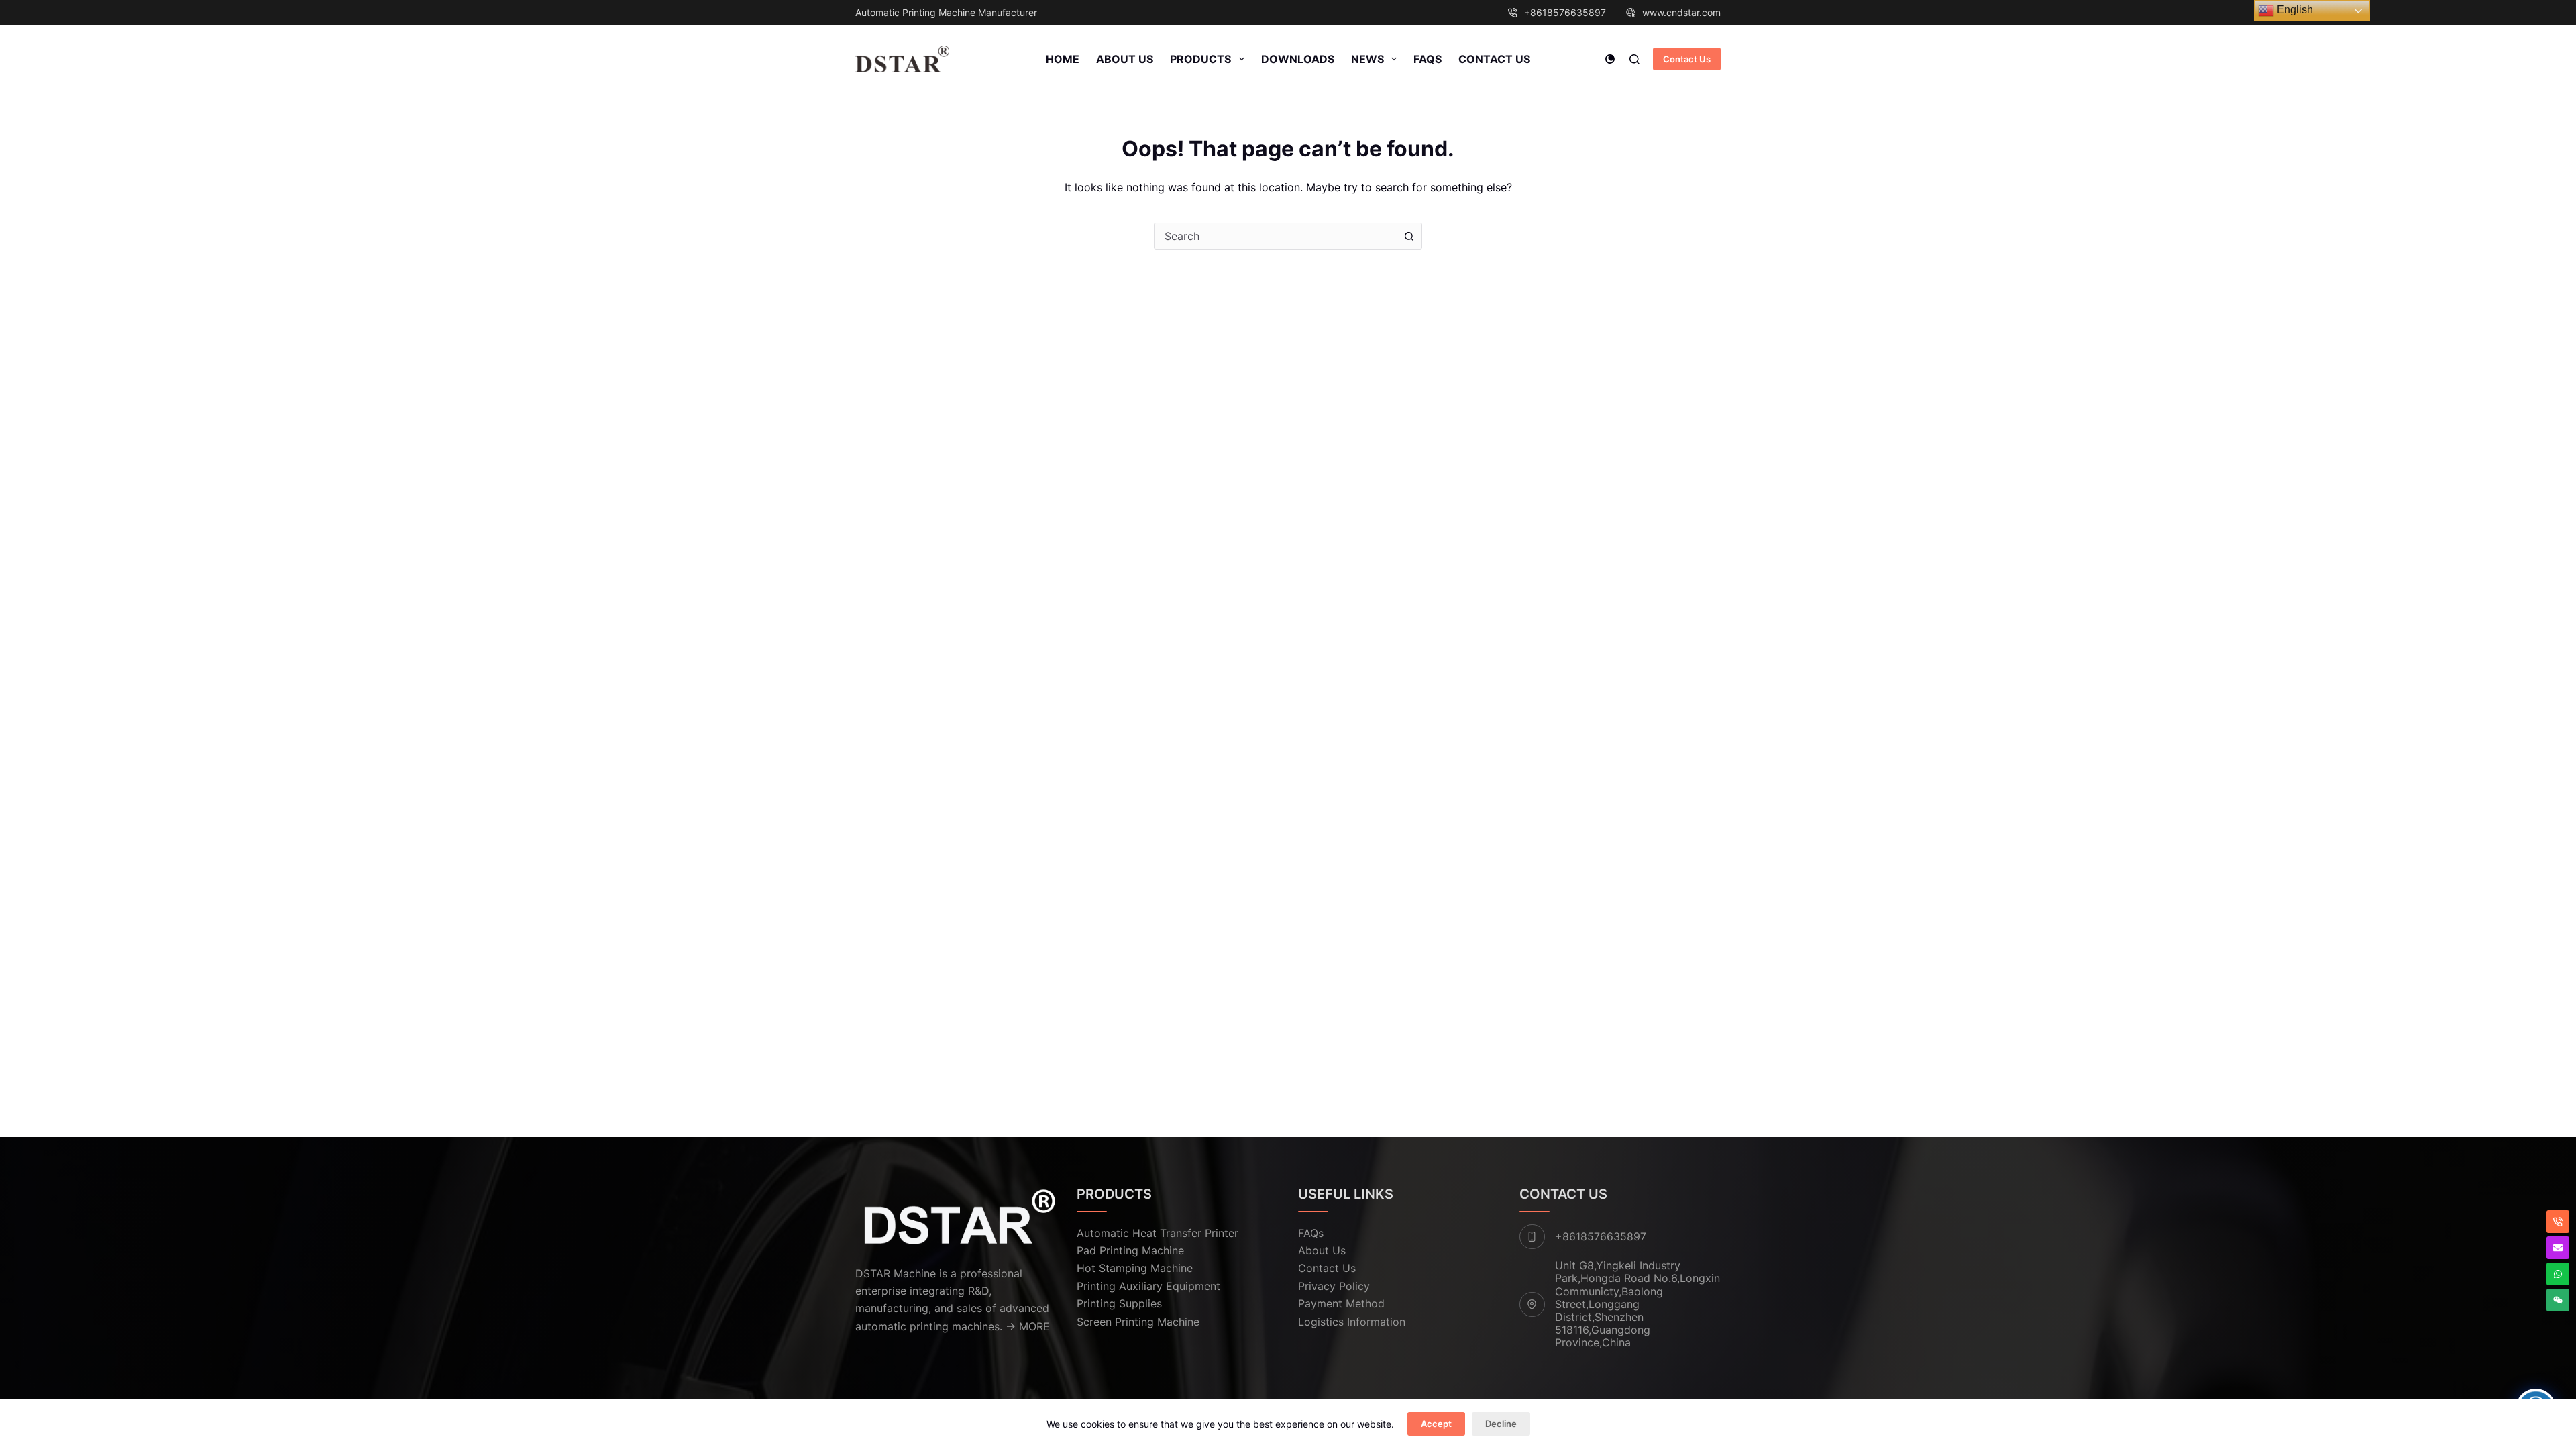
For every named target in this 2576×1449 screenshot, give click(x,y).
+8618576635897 (1565, 12)
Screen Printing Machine (1138, 1322)
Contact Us (1494, 59)
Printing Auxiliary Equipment (1148, 1286)
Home (1063, 59)
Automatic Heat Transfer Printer (1158, 1233)
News (1367, 59)
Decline (1501, 1424)
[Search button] (1409, 236)
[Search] (1634, 59)
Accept (1436, 1424)
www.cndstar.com (1681, 12)
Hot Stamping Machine (1135, 1268)
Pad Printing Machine (1130, 1250)
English (2294, 10)
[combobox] (1275, 236)
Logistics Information (1352, 1322)
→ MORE (1028, 1326)
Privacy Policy (1334, 1286)
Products (1200, 59)
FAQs (1428, 59)
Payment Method (1341, 1303)
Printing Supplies (1119, 1303)
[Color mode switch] (1610, 59)
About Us (1125, 59)
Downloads (1298, 59)
